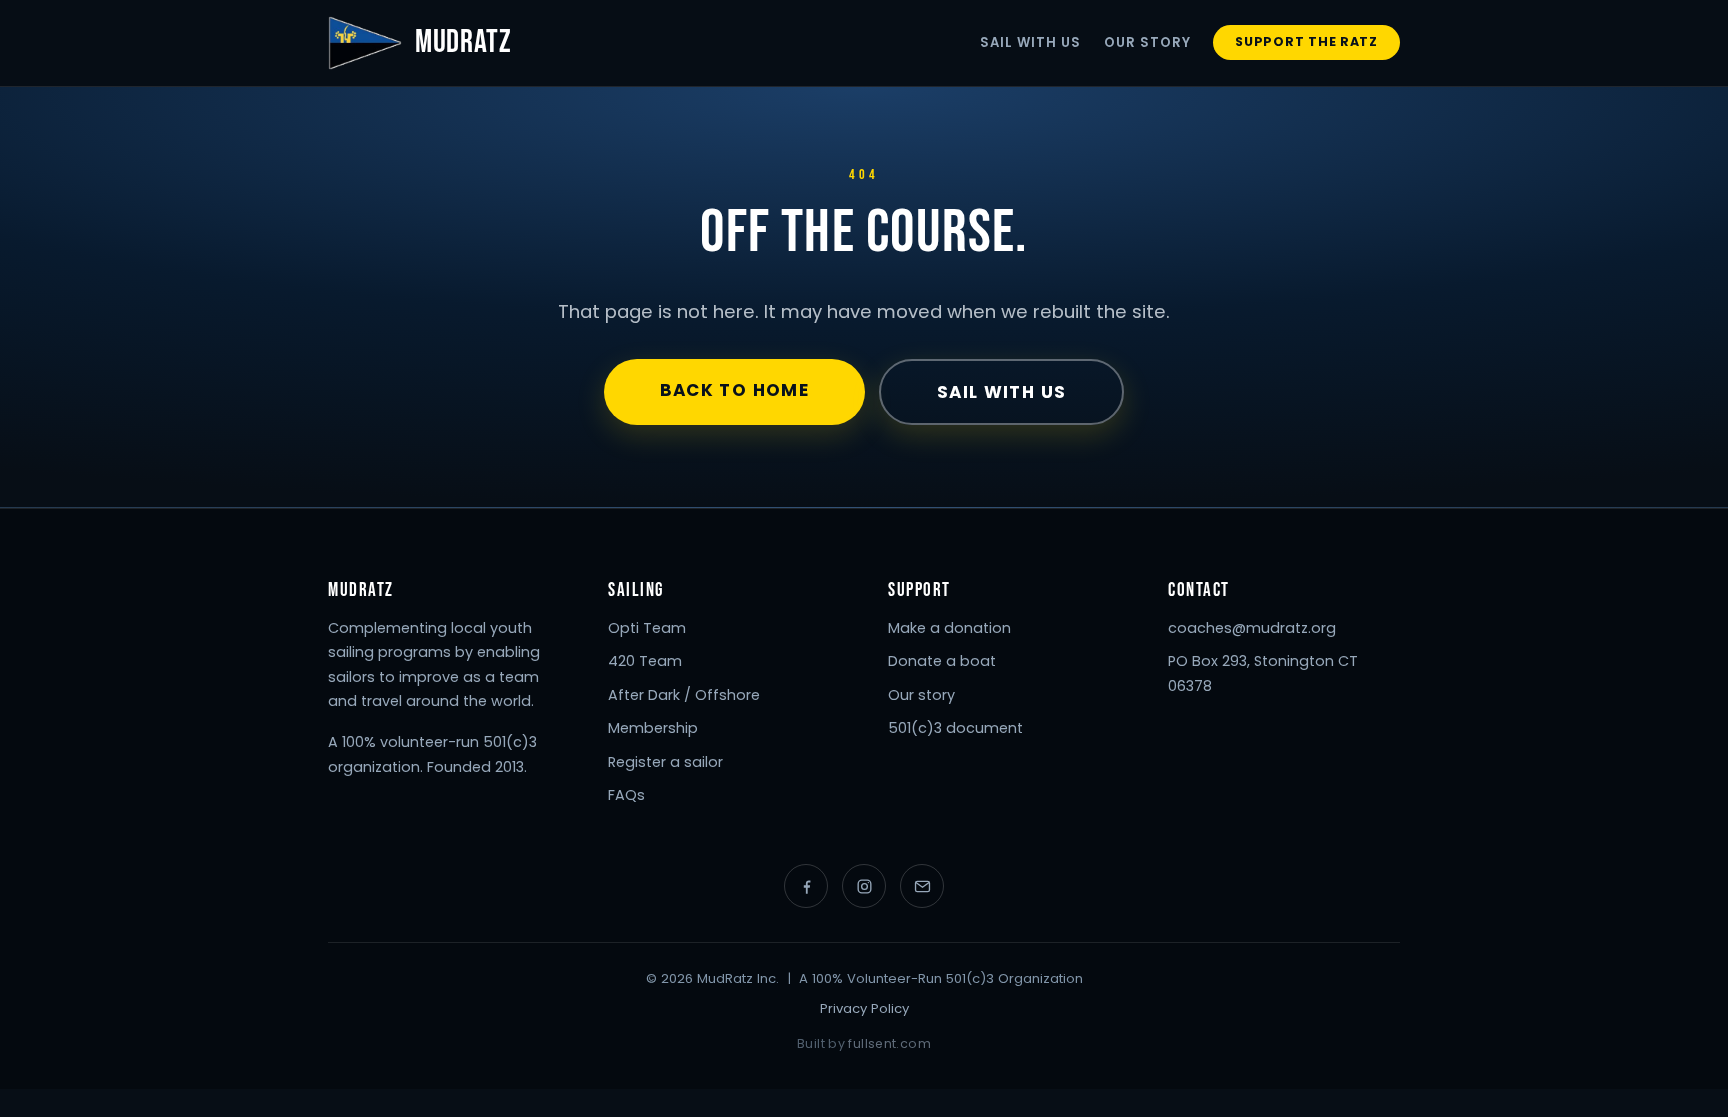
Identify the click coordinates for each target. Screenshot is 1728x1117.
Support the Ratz (1306, 41)
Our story (921, 695)
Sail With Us (1031, 42)
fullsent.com (889, 1043)
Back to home (734, 390)
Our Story (1147, 42)
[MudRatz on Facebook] (806, 886)
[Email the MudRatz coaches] (922, 886)
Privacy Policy (864, 1008)
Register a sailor (665, 762)
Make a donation (949, 628)
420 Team (645, 661)
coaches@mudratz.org (1252, 628)
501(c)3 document (955, 728)
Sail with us (1001, 392)
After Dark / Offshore (684, 695)
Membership (653, 728)
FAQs (626, 795)
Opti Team (647, 628)
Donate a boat (942, 661)
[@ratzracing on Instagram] (864, 886)
